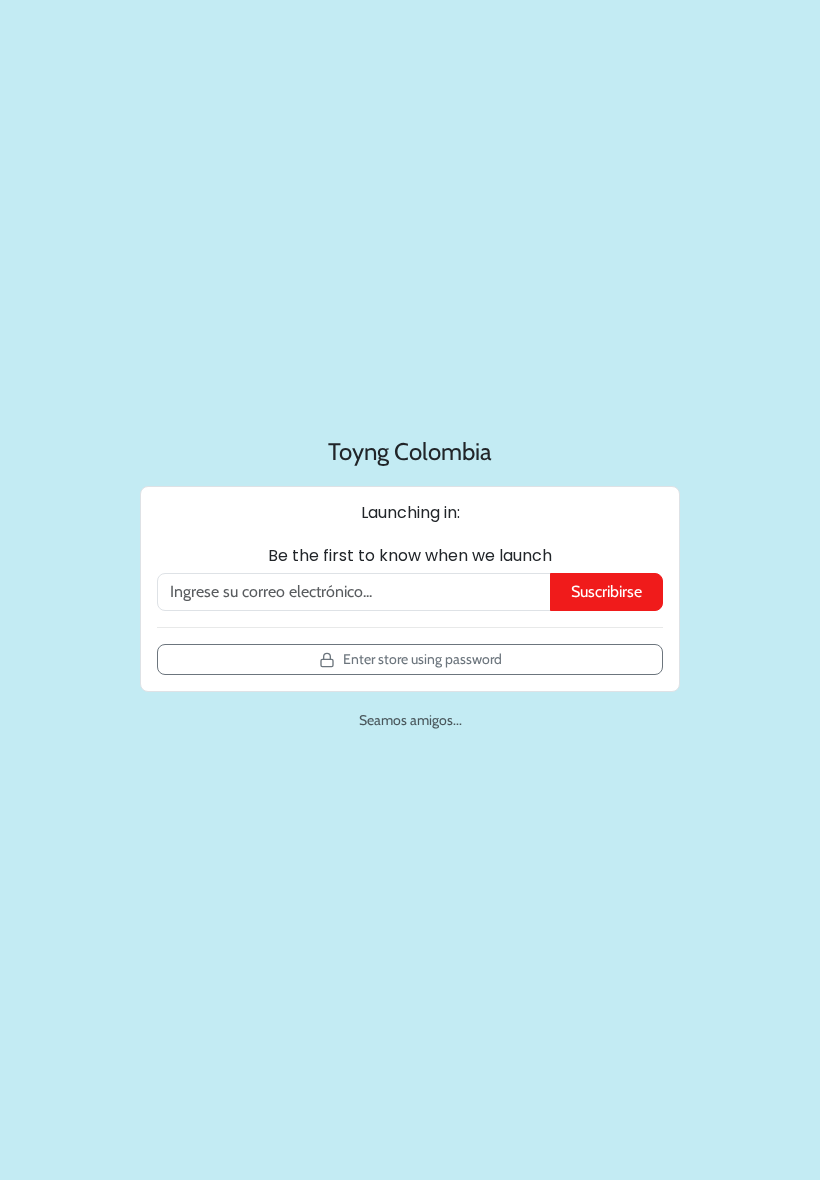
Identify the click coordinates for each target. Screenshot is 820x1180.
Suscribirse (606, 591)
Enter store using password (422, 659)
